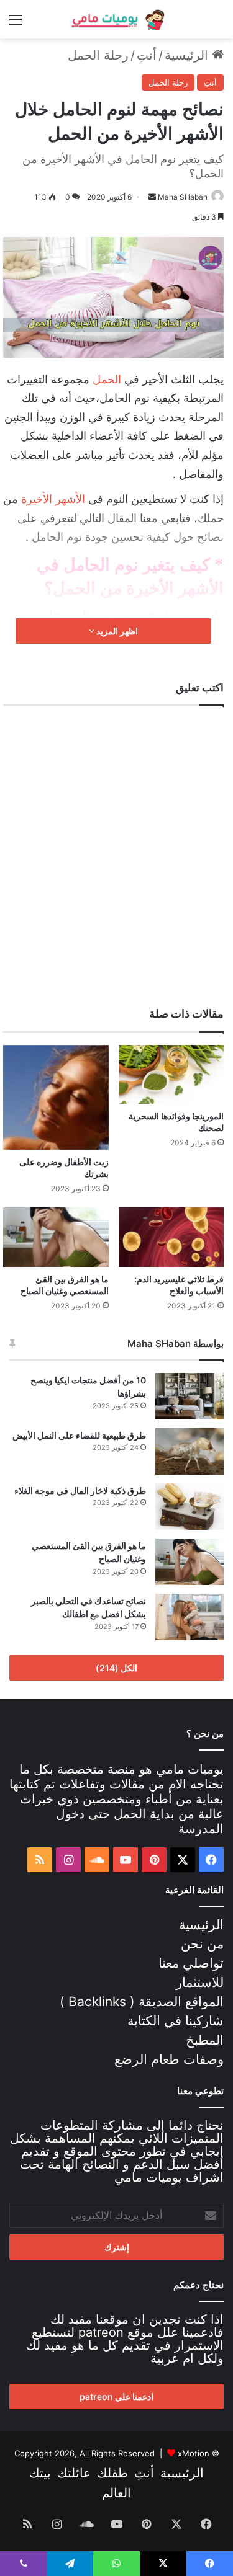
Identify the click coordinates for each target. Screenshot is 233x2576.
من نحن (202, 1944)
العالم (116, 2493)
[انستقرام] (68, 1860)
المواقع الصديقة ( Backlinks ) (142, 2001)
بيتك (40, 2473)
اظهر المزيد (116, 631)
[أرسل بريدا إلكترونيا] (152, 197)
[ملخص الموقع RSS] (40, 1860)
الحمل (107, 379)
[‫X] (183, 1860)
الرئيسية (188, 55)
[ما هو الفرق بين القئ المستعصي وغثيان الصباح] (56, 1237)
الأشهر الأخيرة (53, 499)
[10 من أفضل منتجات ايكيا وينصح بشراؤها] (190, 1396)
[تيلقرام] (70, 2564)
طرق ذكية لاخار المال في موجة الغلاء (80, 1490)
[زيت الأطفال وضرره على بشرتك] (56, 1098)
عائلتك (74, 2473)
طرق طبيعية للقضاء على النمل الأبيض (79, 1435)
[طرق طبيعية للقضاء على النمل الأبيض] (190, 1451)
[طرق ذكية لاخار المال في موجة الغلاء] (190, 1507)
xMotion (194, 2453)
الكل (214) (116, 1668)
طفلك (112, 2473)
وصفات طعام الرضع (169, 2059)
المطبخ (205, 2040)
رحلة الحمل (98, 55)
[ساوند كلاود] (97, 1860)
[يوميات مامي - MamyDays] (117, 19)
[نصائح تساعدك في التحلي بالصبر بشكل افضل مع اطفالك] (190, 1617)
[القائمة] (16, 24)
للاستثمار (200, 1982)
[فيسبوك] (211, 1860)
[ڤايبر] (23, 2564)
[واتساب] (116, 2564)
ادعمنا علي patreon (116, 2396)
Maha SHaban (183, 197)
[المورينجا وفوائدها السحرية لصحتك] (171, 1075)
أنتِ (147, 55)
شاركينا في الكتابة (176, 2021)
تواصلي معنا (191, 1963)
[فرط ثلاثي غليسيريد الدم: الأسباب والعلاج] (171, 1237)
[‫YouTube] (126, 1860)
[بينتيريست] (154, 1860)
